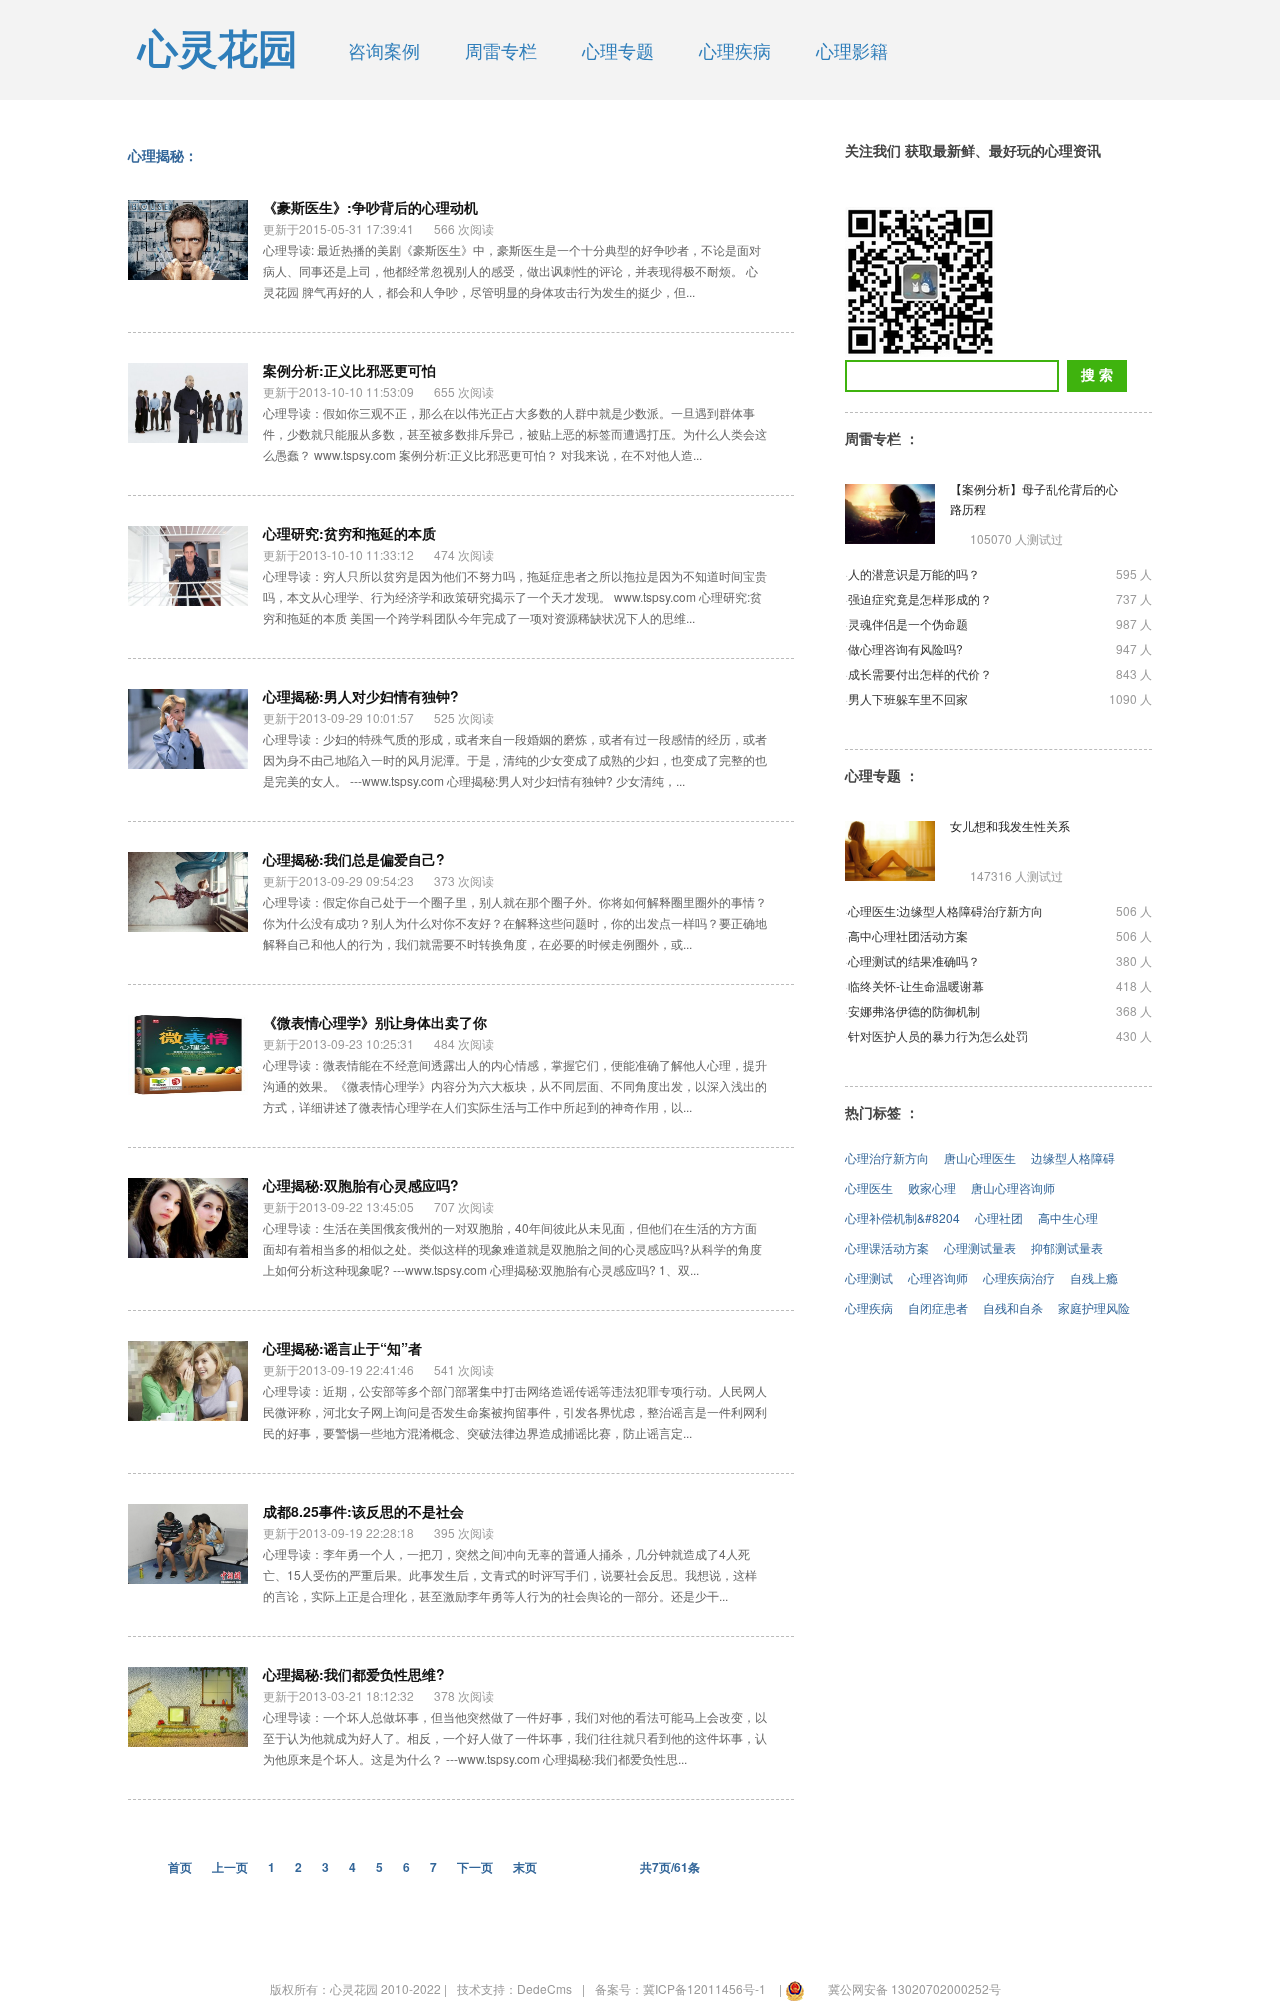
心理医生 (869, 1187)
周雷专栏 (501, 50)
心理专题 (618, 50)
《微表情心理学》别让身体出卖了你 (375, 1022)
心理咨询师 (938, 1277)
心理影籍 (852, 50)
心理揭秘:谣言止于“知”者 (342, 1348)
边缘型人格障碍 (1073, 1157)
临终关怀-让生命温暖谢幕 (916, 985)
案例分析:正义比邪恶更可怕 (349, 370)
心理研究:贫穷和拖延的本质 (349, 533)
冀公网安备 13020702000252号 (914, 1988)
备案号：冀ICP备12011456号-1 (680, 1988)
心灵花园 (218, 49)
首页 (180, 1867)
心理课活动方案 (887, 1247)
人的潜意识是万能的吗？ (914, 573)
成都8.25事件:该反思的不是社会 (363, 1511)
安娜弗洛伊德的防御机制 (914, 1010)
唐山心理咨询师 (1013, 1187)
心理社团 (999, 1217)
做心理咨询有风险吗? (905, 648)
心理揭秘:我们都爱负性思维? (354, 1674)
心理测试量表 (980, 1247)
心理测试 (869, 1277)
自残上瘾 (1094, 1277)
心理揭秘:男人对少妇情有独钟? (361, 696)
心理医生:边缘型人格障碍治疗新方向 (945, 910)
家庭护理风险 (1094, 1307)
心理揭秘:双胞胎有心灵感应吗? (361, 1185)
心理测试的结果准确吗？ (914, 960)
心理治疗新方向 (887, 1157)
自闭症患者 (938, 1307)
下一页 (475, 1867)
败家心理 (932, 1187)
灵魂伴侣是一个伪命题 (908, 623)
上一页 (230, 1867)
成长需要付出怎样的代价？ (920, 673)
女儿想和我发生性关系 (1010, 825)
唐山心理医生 (980, 1157)
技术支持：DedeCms (514, 1988)
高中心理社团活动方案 (908, 935)
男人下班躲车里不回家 (908, 698)
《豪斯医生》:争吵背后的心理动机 (370, 207)
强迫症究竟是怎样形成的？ (920, 598)
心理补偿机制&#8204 (902, 1217)
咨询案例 (384, 50)
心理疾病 (735, 50)
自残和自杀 (1013, 1307)
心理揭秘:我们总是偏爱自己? (354, 859)
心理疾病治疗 (1019, 1277)
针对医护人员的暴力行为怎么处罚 (938, 1035)
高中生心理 (1068, 1217)
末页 (525, 1867)
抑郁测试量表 (1067, 1247)
